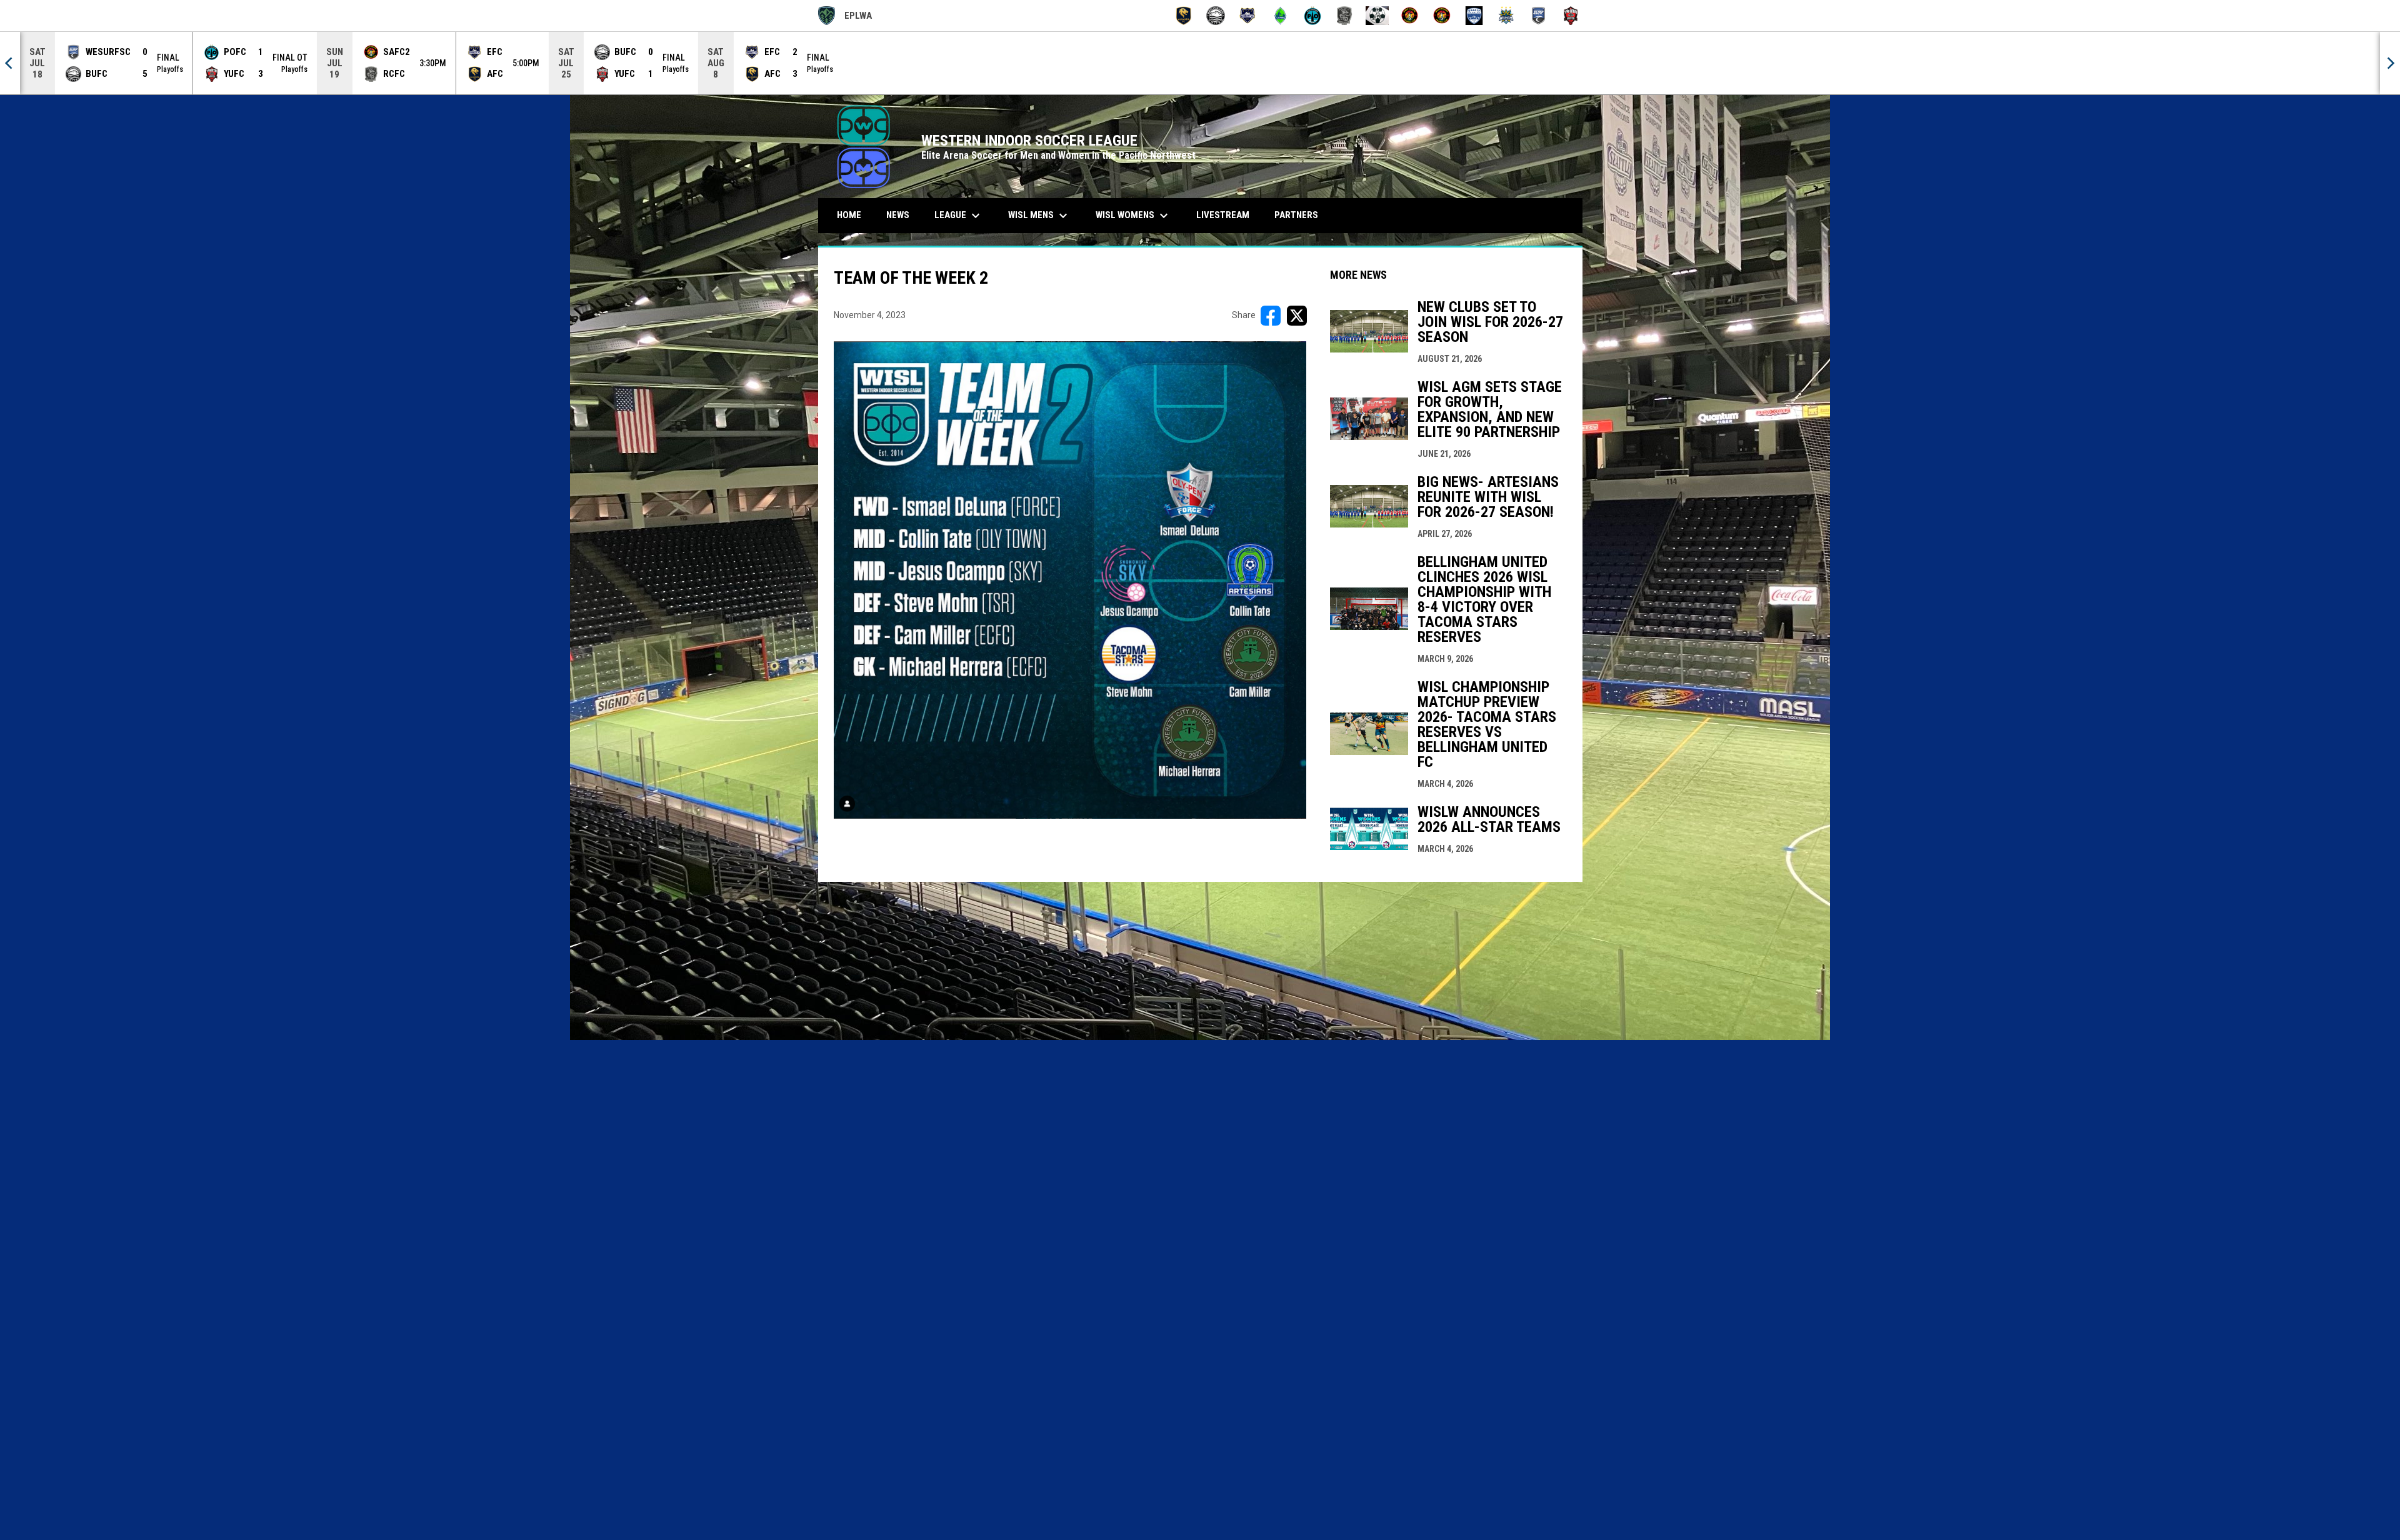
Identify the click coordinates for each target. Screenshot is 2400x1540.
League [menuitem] (959, 216)
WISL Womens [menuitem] (1133, 216)
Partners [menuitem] (1296, 215)
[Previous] (10, 63)
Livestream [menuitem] (1223, 215)
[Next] (2390, 63)
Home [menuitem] (849, 215)
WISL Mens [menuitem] (1039, 216)
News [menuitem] (898, 215)
